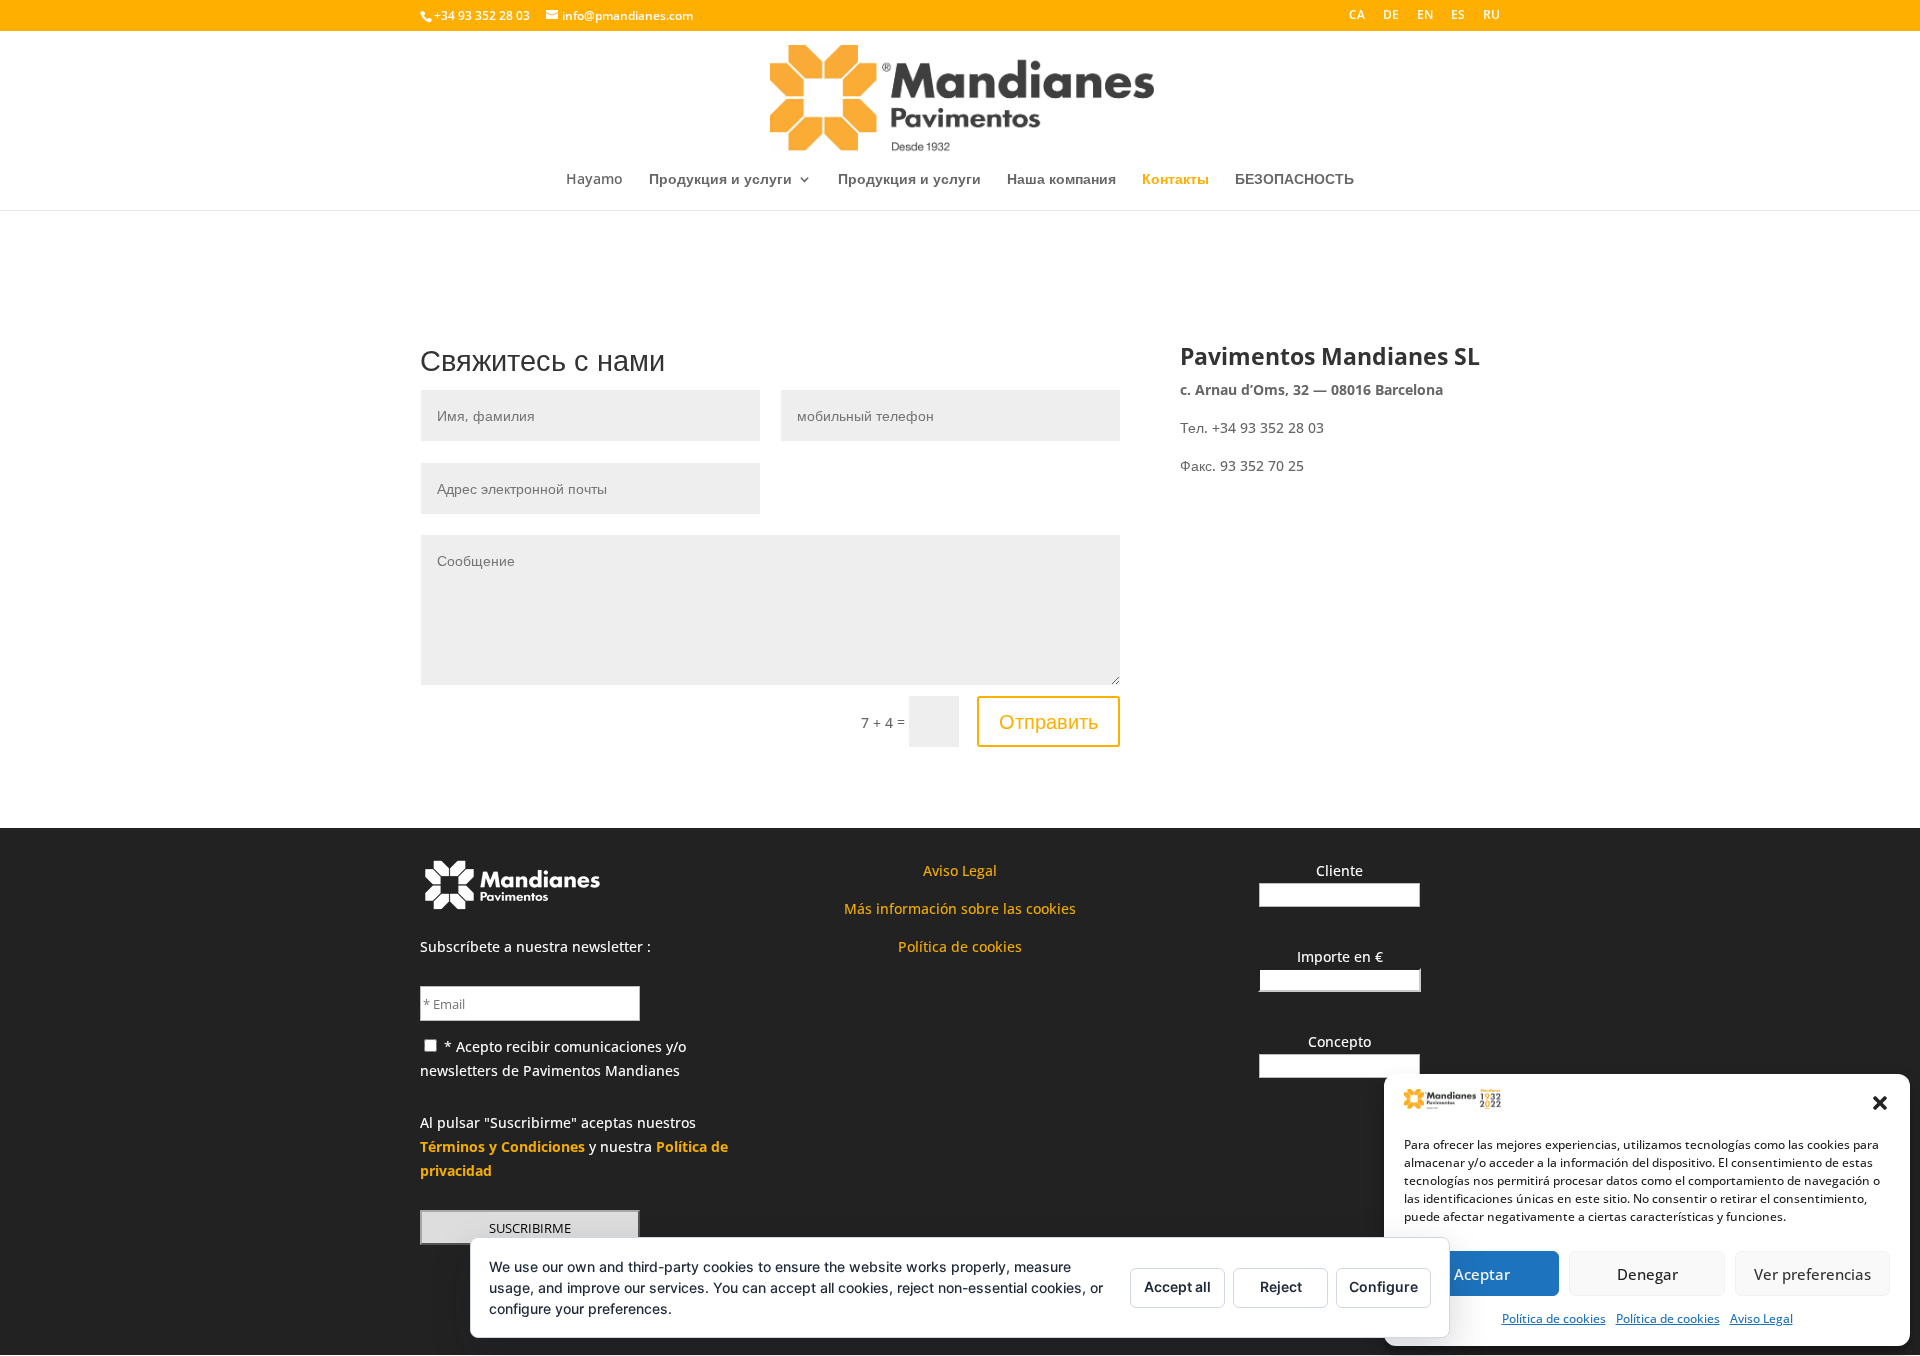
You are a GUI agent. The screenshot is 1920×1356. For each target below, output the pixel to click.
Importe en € (1340, 956)
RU (1491, 16)
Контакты (1175, 180)
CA (1357, 16)
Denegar (1647, 1274)
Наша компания (1061, 180)
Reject (1281, 1286)
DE (1391, 16)
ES (1458, 16)
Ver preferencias (1812, 1274)
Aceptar (1482, 1274)
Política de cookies (1554, 1318)
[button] (1880, 1103)
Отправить (1048, 721)
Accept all (1177, 1286)
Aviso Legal (1761, 1318)
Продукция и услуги (720, 180)
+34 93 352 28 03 (482, 15)
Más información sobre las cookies (960, 908)
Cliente (1339, 870)
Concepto (1339, 1041)
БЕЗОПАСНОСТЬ (1294, 180)
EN (1425, 16)
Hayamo (594, 180)
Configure (1383, 1286)
